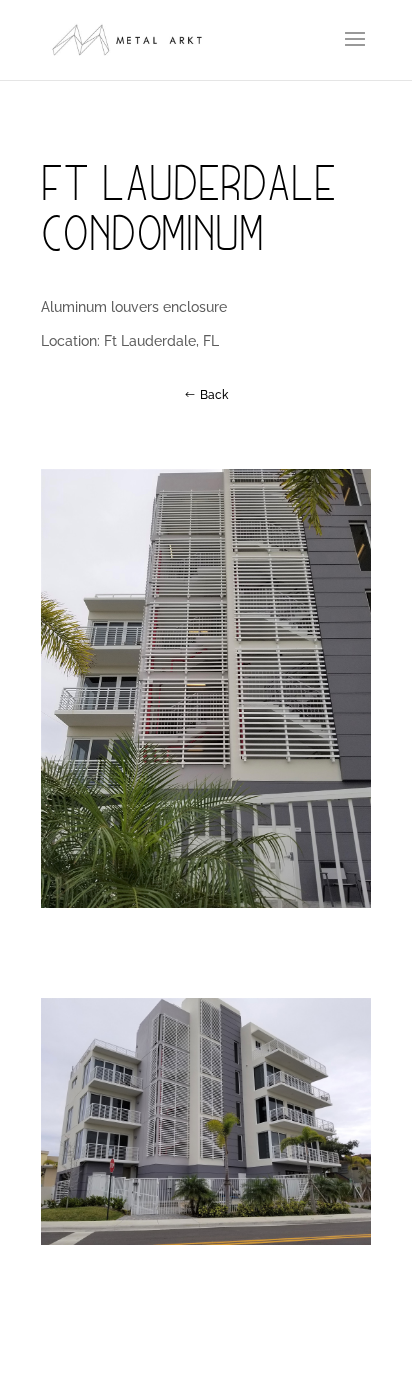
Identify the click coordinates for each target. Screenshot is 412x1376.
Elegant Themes (172, 1349)
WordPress (329, 1349)
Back (214, 395)
